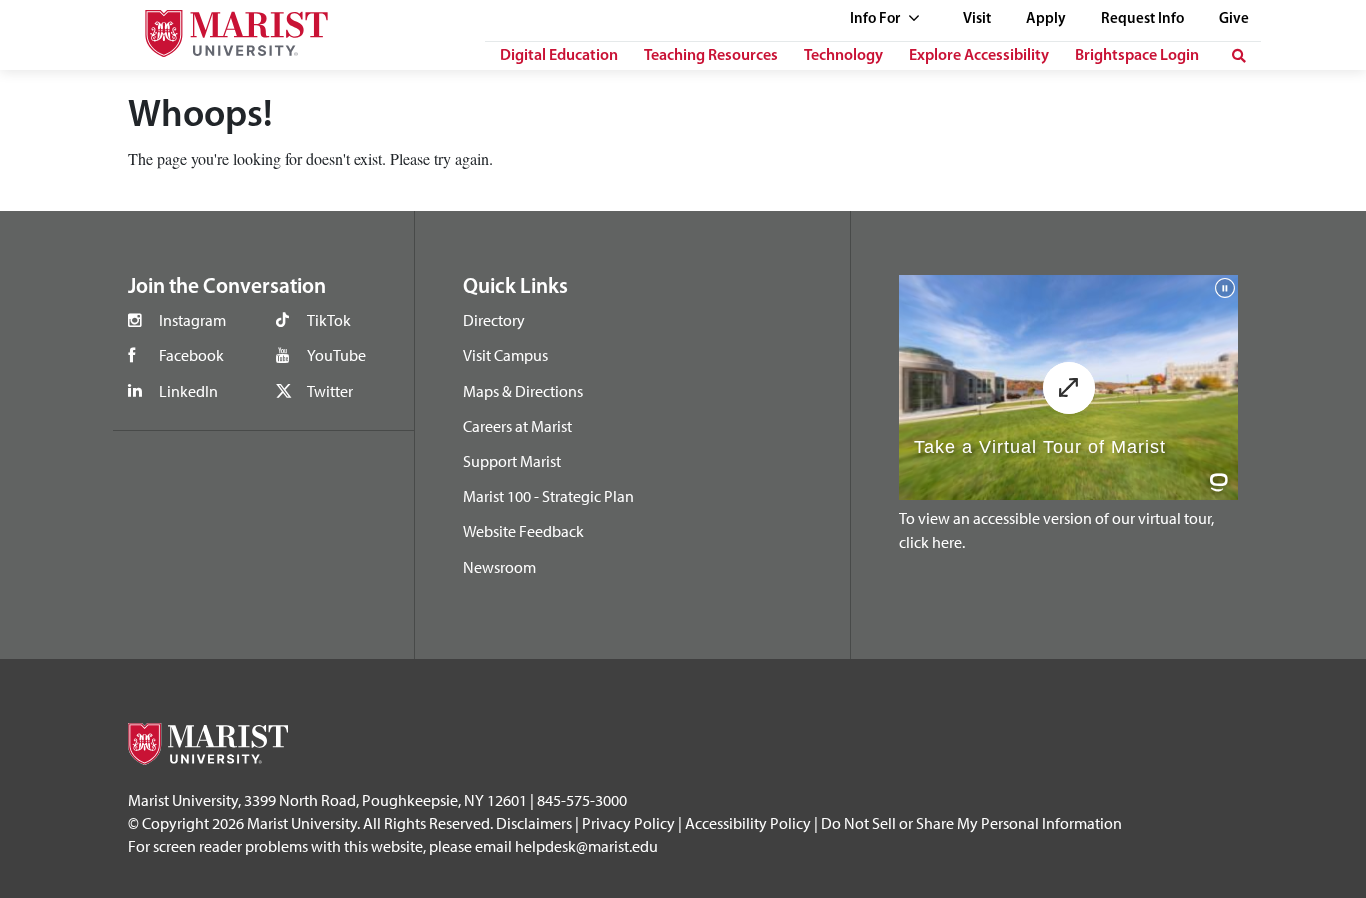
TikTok (329, 320)
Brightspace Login (1137, 56)
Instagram (192, 320)
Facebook (191, 355)
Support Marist (512, 461)
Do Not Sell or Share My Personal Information (971, 823)
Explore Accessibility (979, 56)
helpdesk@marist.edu (586, 846)
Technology (843, 56)
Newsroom (499, 567)
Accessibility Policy (748, 823)
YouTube (336, 355)
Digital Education (559, 56)
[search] (1239, 56)
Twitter (330, 391)
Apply (1046, 19)
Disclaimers (534, 823)
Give (1234, 19)
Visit (977, 19)
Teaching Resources (711, 56)
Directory (494, 320)
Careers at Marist (517, 426)
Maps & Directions (523, 391)
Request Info (1142, 19)
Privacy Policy (628, 823)
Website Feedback (523, 531)
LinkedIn (188, 391)
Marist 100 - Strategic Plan (548, 496)
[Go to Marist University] (224, 28)
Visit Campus (505, 355)
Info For (876, 19)
